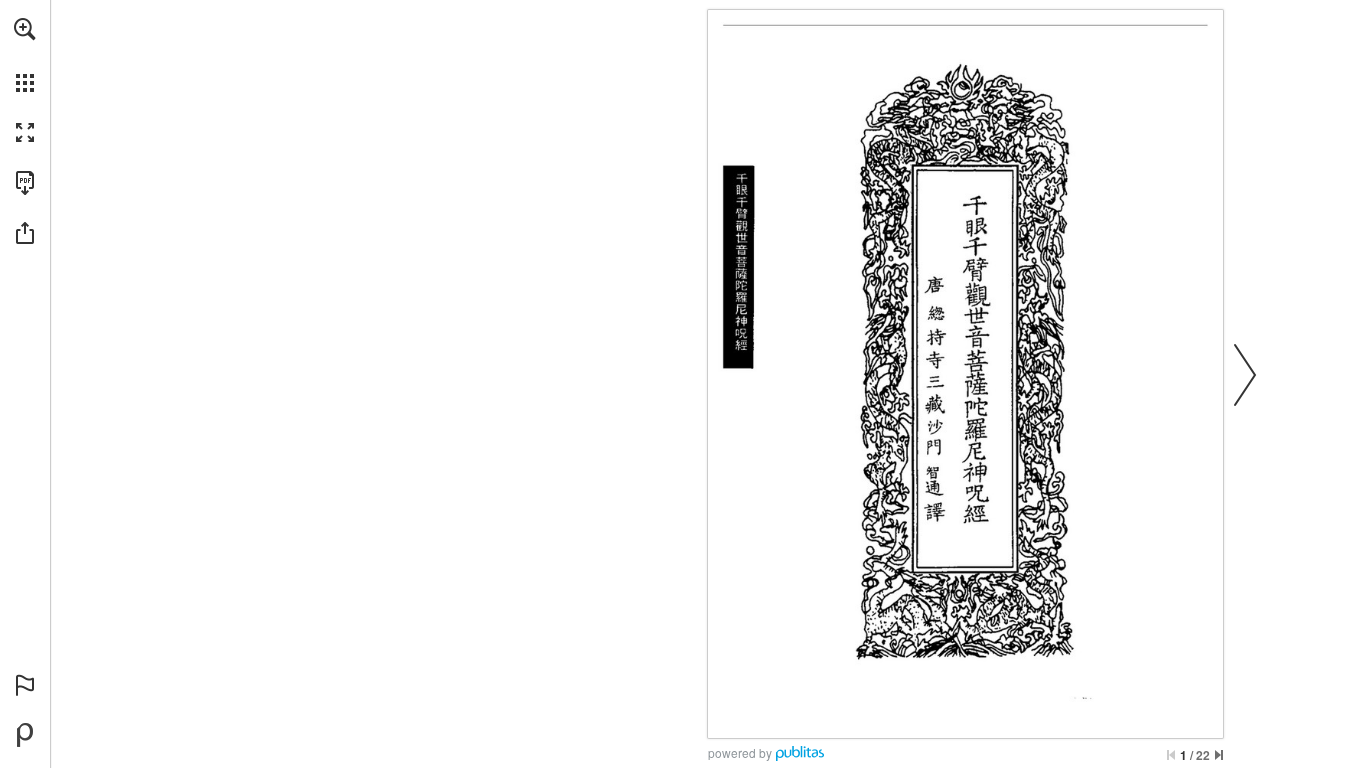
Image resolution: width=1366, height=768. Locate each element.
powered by (740, 752)
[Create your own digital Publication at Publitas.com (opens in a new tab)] (25, 735)
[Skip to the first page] (1171, 755)
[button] (25, 29)
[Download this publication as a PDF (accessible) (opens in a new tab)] (25, 183)
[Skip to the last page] (1219, 755)
